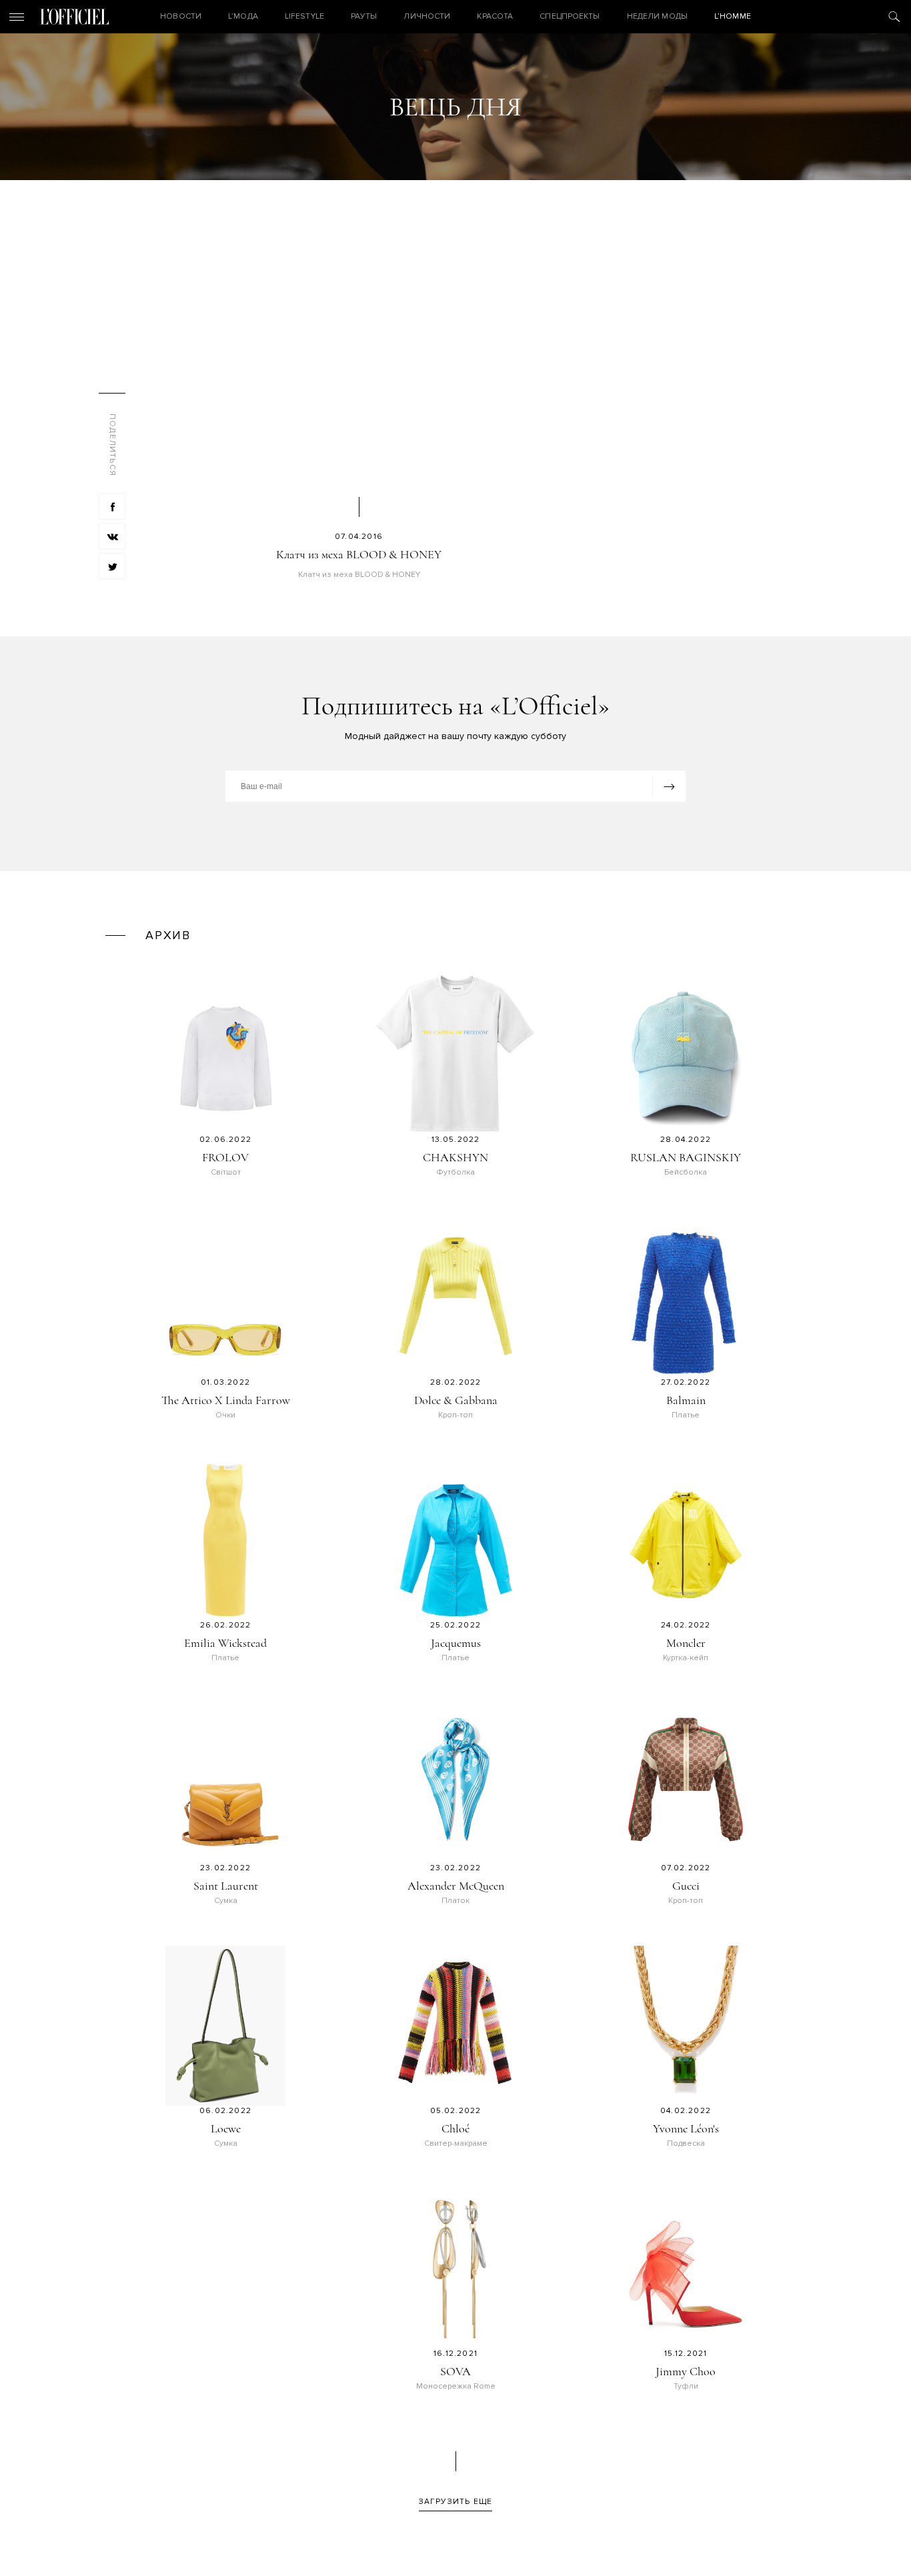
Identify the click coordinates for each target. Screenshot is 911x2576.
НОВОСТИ (181, 16)
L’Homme (733, 16)
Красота (495, 16)
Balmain (686, 1400)
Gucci (686, 1886)
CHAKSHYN (455, 1157)
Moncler (686, 1643)
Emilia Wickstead (225, 1643)
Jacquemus (456, 1643)
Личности (427, 16)
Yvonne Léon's (686, 2128)
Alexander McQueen (456, 1886)
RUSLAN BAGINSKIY (686, 1157)
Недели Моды (657, 16)
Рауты (364, 16)
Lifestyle (304, 16)
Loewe (226, 2128)
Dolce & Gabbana (456, 1400)
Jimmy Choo (686, 2371)
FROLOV (225, 1157)
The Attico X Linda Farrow (226, 1400)
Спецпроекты (570, 16)
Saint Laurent (226, 1886)
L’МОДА (243, 16)
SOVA (455, 2371)
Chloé (455, 2128)
